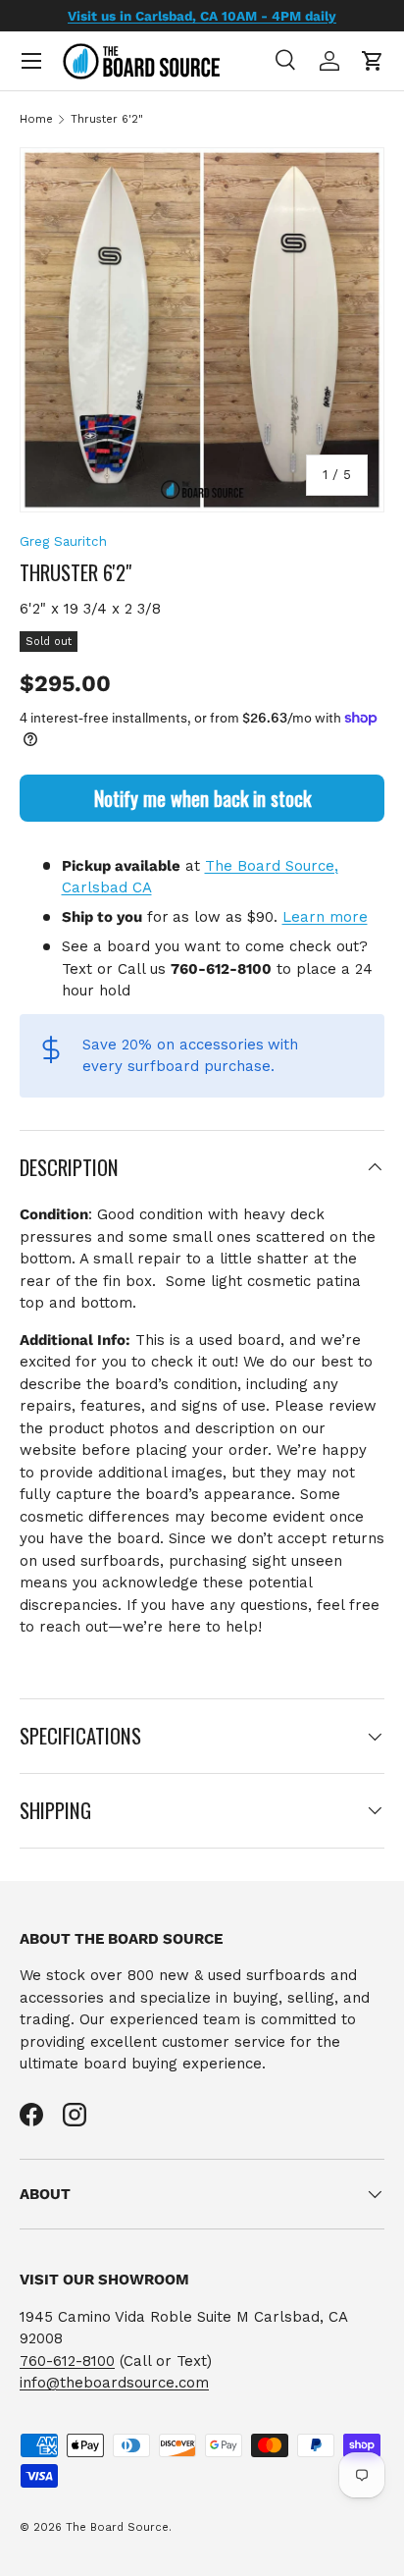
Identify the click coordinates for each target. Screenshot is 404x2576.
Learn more (325, 917)
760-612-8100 (67, 2361)
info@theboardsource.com (114, 2383)
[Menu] (31, 61)
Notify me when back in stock (202, 798)
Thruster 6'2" (107, 119)
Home (36, 119)
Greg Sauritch (63, 541)
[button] (373, 61)
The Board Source (117, 2527)
